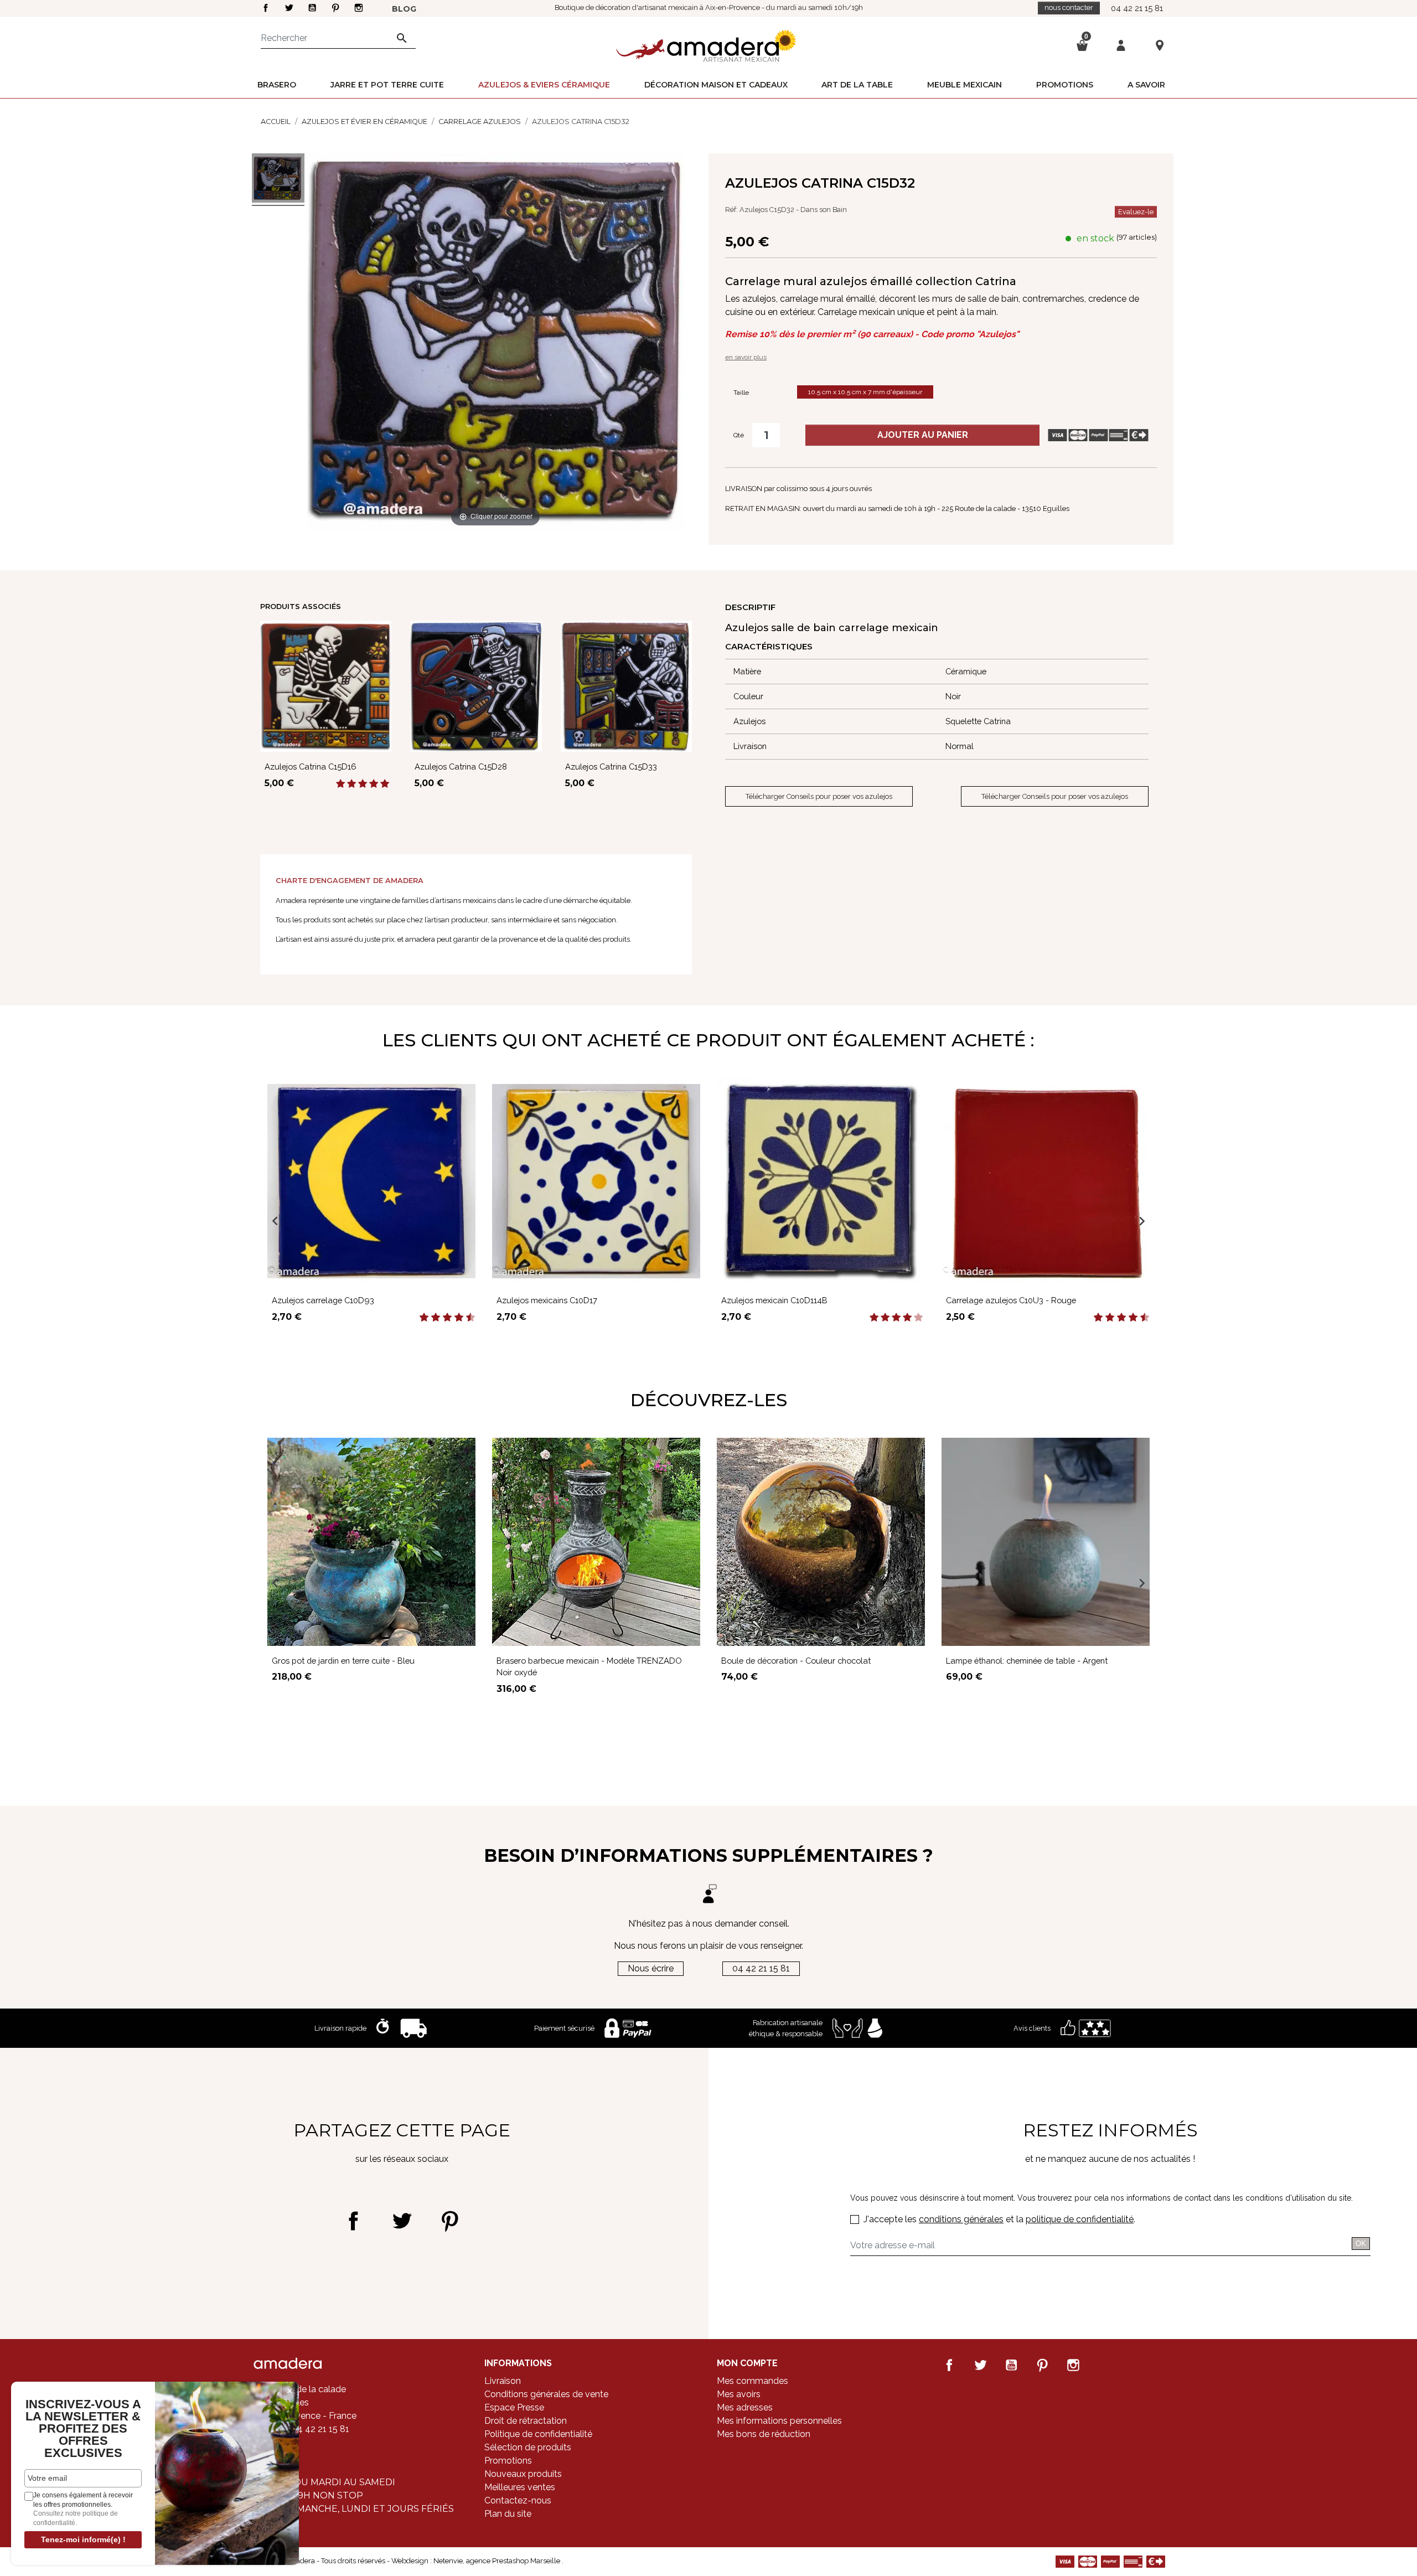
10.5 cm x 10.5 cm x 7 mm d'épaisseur (865, 392)
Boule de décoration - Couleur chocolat (796, 1661)
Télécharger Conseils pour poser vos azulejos (819, 796)
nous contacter (1069, 7)
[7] (453, 1318)
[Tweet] (402, 2221)
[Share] (353, 2221)
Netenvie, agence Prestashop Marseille (498, 2561)
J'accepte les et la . (999, 2219)
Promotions (508, 2461)
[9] (465, 1318)
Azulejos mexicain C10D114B (774, 1300)
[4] (374, 784)
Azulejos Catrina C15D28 (461, 766)
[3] (363, 784)
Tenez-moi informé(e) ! (83, 2539)
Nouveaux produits (523, 2474)
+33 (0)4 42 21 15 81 (309, 2429)
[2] (351, 784)
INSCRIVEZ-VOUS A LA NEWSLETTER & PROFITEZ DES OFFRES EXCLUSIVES (83, 2429)
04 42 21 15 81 (1137, 8)
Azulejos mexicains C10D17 (547, 1300)
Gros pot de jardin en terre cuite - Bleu (343, 1661)
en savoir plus (746, 357)
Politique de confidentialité (538, 2434)
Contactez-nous (518, 2500)
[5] (385, 784)
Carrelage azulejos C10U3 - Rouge (1011, 1300)
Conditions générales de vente (546, 2394)
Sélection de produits (528, 2447)
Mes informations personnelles (779, 2421)
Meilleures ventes (520, 2487)
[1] (340, 784)
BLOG (404, 9)
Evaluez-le (1136, 212)
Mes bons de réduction (764, 2434)
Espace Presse (514, 2407)
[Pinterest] (450, 2221)
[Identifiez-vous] (1121, 45)
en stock (1095, 238)
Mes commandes (753, 2381)
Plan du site (508, 2514)
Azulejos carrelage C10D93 (323, 1300)
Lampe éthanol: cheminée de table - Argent (1027, 1661)
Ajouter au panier (923, 435)
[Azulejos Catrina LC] (278, 180)
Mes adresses (745, 2407)
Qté (739, 435)
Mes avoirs (739, 2394)
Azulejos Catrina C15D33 (611, 766)
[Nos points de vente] (1160, 45)
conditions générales (961, 2219)
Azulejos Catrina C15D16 (311, 766)
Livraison (503, 2381)
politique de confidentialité (1080, 2219)
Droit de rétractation (526, 2421)
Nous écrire (651, 1968)
